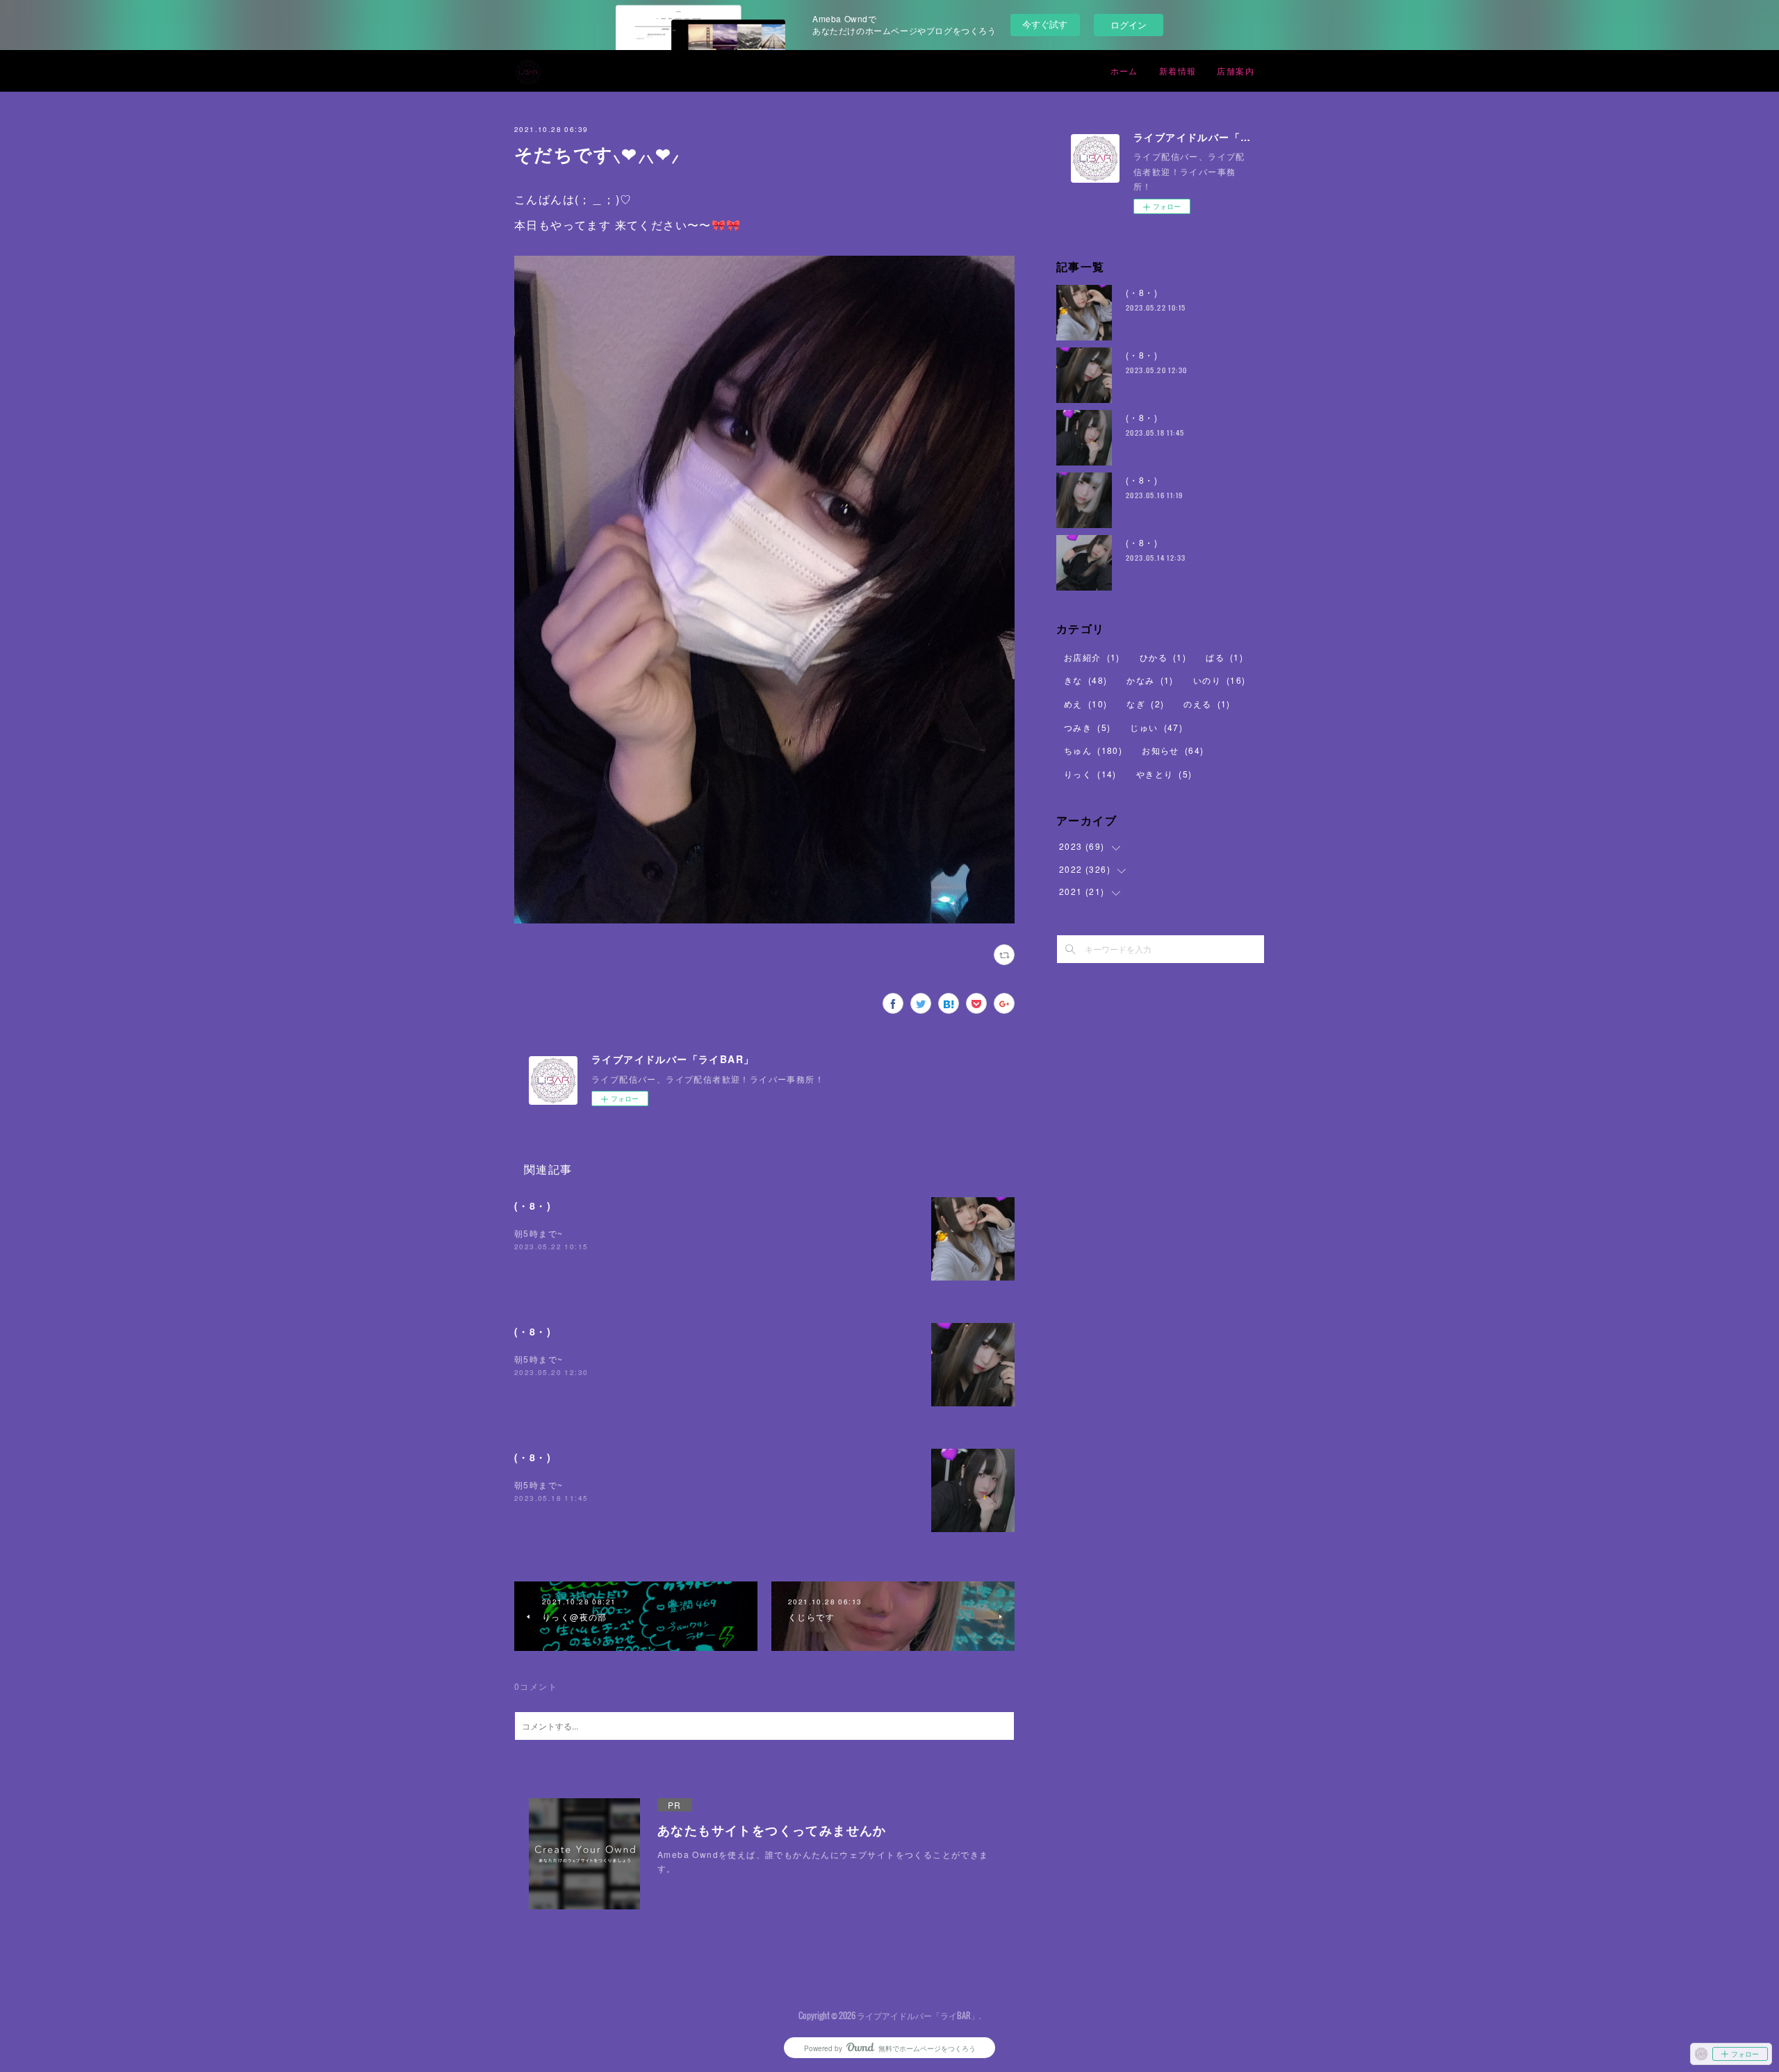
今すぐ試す (1045, 24)
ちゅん (1093, 750)
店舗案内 (1236, 71)
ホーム (1124, 71)
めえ (1085, 704)
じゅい (1156, 727)
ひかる (1163, 657)
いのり (1220, 680)
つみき (1087, 727)
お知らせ (1173, 750)
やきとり (1164, 774)
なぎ (1145, 704)
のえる (1207, 704)
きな (1085, 680)
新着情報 (1178, 71)
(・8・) (533, 1206)
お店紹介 (1092, 657)
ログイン (1129, 25)
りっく (1090, 774)
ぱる (1224, 657)
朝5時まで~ (539, 1233)
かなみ (1150, 680)
